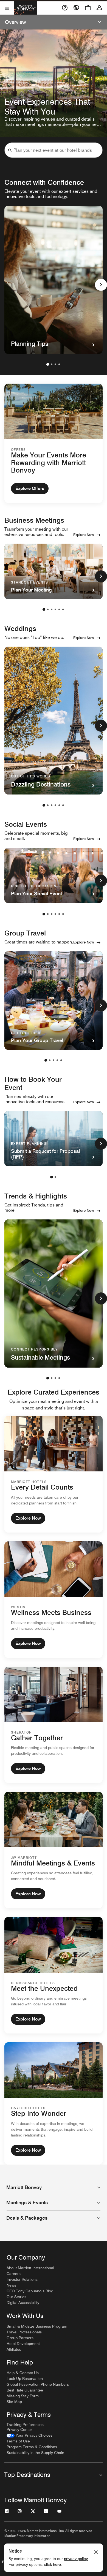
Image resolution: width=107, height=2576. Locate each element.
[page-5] (59, 609)
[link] (29, 2435)
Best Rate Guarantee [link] (25, 2390)
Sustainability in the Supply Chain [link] (35, 2453)
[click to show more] (101, 285)
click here (52, 2564)
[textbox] (54, 150)
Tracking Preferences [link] (25, 2425)
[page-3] (55, 364)
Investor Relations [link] (22, 2279)
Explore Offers (30, 488)
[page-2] (52, 364)
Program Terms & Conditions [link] (32, 2447)
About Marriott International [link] (30, 2268)
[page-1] (48, 364)
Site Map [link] (14, 2402)
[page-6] (63, 609)
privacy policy (76, 2559)
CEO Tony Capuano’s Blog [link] (30, 2291)
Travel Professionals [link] (24, 2332)
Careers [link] (14, 2274)
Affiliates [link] (14, 2349)
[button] (10, 150)
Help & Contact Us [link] (23, 2373)
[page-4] (59, 364)
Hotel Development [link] (23, 2344)
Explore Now (84, 535)
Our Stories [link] (16, 2297)
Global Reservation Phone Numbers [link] (38, 2384)
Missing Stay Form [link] (23, 2396)
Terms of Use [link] (18, 2441)
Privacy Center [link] (19, 2429)
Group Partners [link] (20, 2338)
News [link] (11, 2285)
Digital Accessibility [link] (23, 2303)
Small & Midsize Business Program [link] (37, 2326)
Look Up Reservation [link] (25, 2379)
